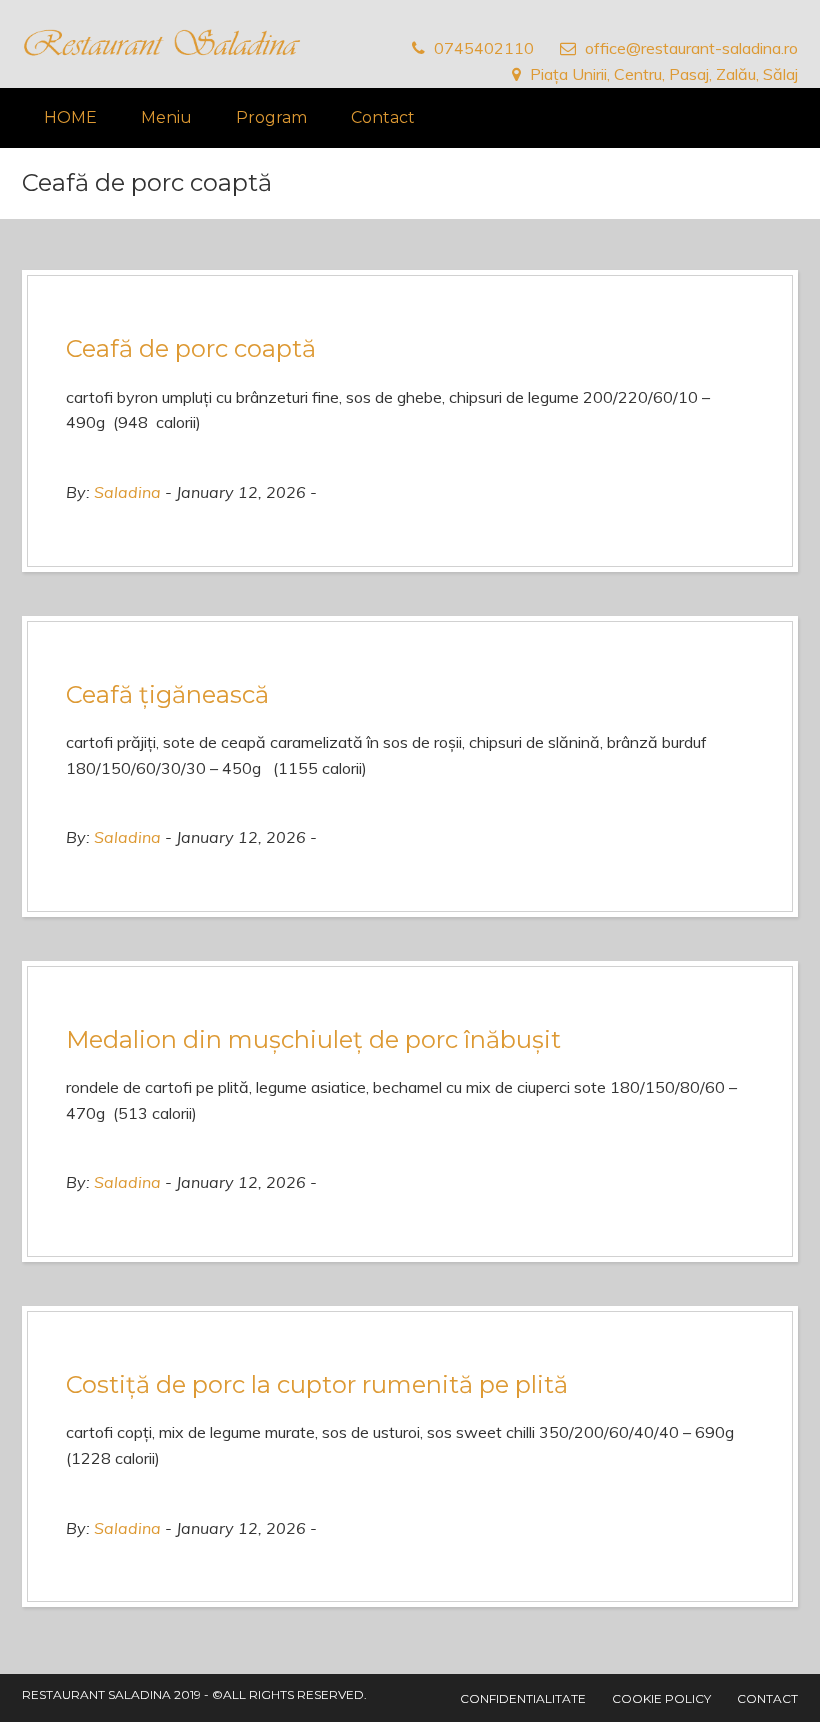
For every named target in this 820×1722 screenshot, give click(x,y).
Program (271, 117)
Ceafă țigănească (167, 694)
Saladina (127, 492)
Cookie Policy (661, 1698)
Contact (383, 117)
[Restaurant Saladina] (162, 44)
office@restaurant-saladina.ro (691, 48)
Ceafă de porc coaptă (191, 348)
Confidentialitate (523, 1698)
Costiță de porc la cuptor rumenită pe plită (317, 1384)
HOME (70, 117)
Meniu (166, 117)
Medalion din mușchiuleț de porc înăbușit (313, 1039)
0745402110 (484, 48)
